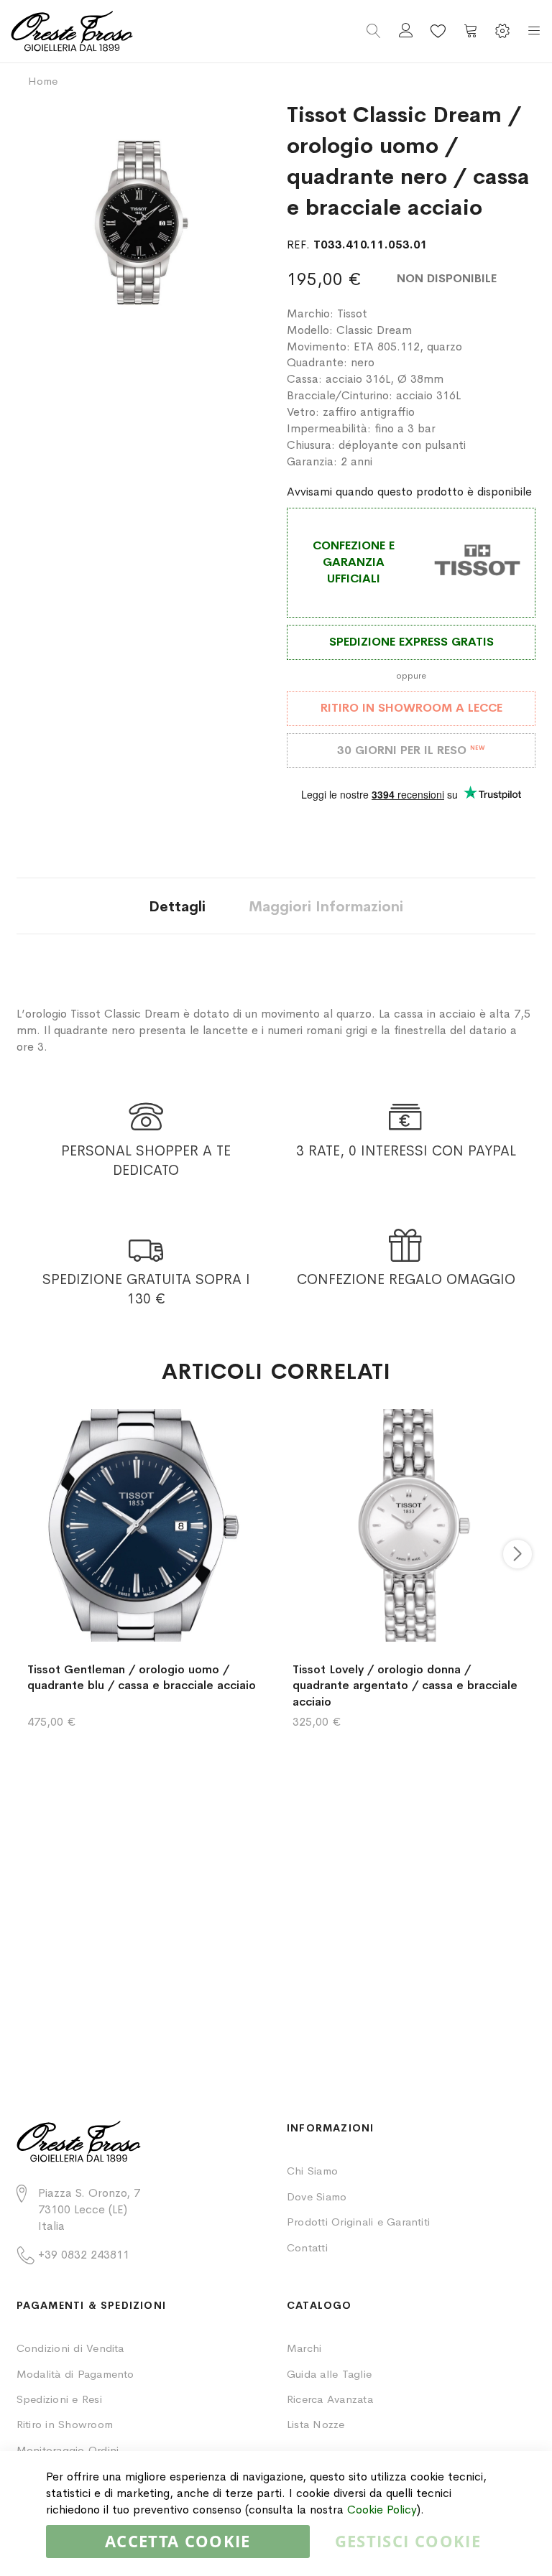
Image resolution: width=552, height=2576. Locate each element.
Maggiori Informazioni (326, 907)
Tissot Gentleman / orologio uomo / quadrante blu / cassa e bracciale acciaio (142, 1678)
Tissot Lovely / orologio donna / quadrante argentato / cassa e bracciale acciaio (405, 1686)
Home (43, 81)
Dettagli (177, 907)
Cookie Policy (382, 2510)
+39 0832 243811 (84, 2255)
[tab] (177, 906)
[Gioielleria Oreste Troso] (143, 31)
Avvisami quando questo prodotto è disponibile (409, 492)
